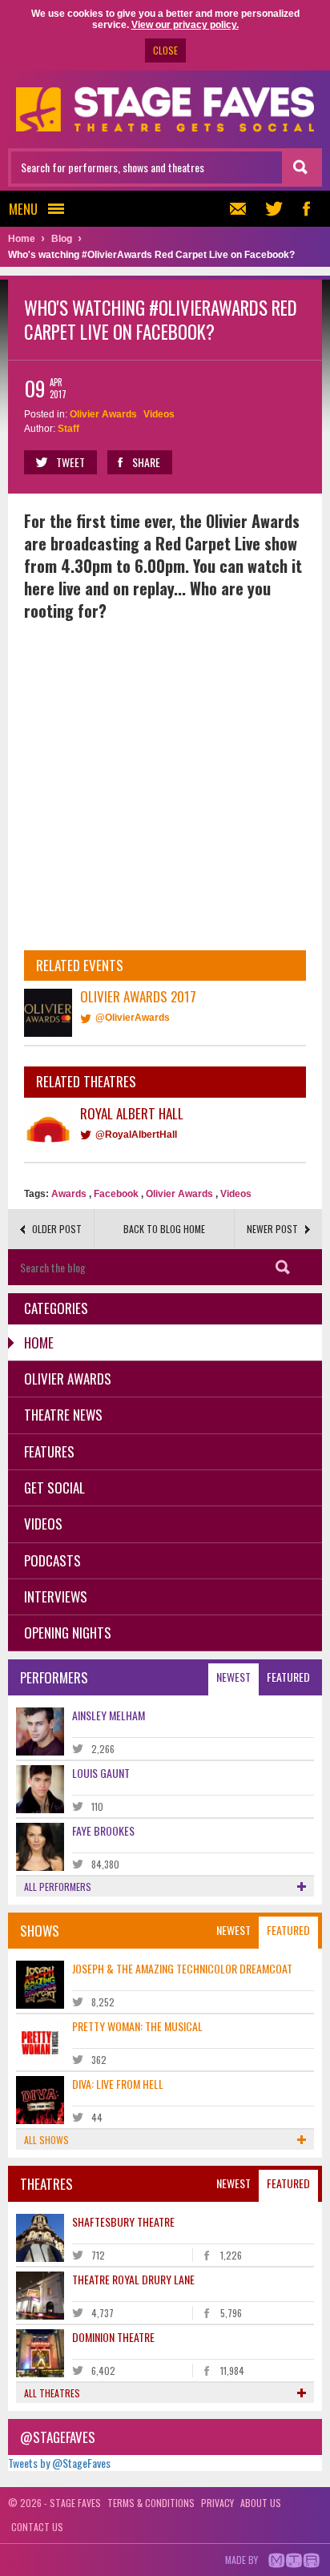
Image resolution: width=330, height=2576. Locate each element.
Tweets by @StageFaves (59, 2463)
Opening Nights (68, 1633)
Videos (159, 414)
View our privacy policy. (185, 25)
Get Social (54, 1488)
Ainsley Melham (109, 1715)
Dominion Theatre (113, 2337)
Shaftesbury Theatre (123, 2221)
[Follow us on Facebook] (306, 209)
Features (49, 1451)
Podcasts (52, 1560)
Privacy (217, 2503)
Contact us (37, 2527)
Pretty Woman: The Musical (137, 2026)
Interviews (56, 1596)
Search (283, 1267)
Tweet (70, 462)
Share (146, 462)
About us (261, 2503)
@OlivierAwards (133, 1018)
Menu (23, 209)
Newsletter (242, 209)
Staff (68, 429)
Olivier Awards (103, 414)
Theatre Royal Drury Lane (133, 2279)
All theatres (52, 2393)
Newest (233, 1677)
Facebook (116, 1194)
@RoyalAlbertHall (136, 1135)
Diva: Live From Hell (118, 2084)
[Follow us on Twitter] (274, 209)
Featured (288, 1677)
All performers (58, 1887)
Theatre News (63, 1415)
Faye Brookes (103, 1830)
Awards (69, 1194)
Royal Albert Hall (132, 1113)
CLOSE (165, 50)
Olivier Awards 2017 (138, 996)
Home (39, 1342)
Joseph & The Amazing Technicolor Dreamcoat (182, 1968)
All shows (46, 2140)
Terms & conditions (151, 2503)
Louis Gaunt (101, 1773)
